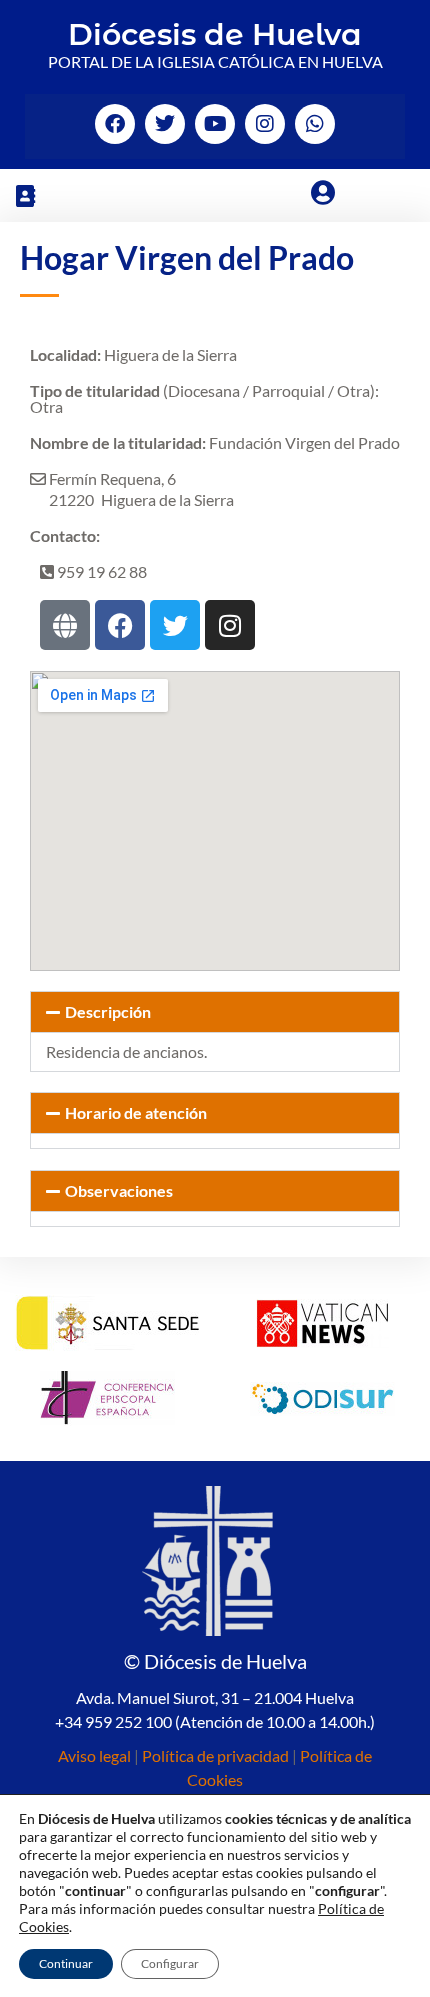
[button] (25, 195)
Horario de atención (136, 1112)
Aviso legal (94, 1755)
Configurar (170, 1963)
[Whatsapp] (315, 124)
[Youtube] (215, 124)
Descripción (108, 1011)
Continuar (66, 1963)
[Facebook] (115, 124)
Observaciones (119, 1190)
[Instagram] (265, 124)
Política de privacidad (215, 1755)
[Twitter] (165, 124)
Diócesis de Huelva (215, 34)
